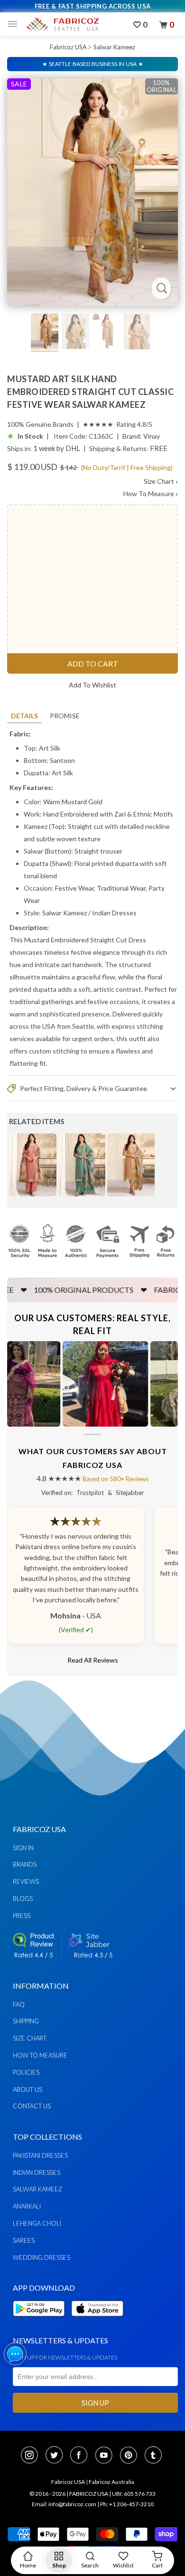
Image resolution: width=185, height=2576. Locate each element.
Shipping (26, 2021)
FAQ (19, 2004)
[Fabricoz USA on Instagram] (32, 2456)
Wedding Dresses (42, 2257)
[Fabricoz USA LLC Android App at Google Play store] (41, 2322)
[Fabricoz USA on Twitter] (57, 2456)
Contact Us (32, 2106)
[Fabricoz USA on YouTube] (107, 2456)
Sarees (24, 2240)
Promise (65, 716)
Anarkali (27, 2206)
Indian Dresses (114, 913)
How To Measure (151, 494)
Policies (26, 2072)
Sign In (23, 1848)
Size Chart (161, 481)
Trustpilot (90, 1493)
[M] (15, 24)
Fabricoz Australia (111, 2482)
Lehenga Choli (37, 2223)
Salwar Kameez (114, 47)
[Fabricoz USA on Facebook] (82, 2456)
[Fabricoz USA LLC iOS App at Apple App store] (97, 2322)
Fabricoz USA (68, 47)
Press (22, 1916)
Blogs (23, 1899)
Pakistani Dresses (40, 2155)
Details (24, 716)
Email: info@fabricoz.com (64, 2504)
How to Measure (40, 2055)
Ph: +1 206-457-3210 (127, 2504)
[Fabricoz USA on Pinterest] (131, 2456)
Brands (25, 1864)
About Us (28, 2089)
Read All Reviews (93, 1660)
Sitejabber (130, 1493)
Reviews (26, 1881)
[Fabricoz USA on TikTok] (154, 2456)
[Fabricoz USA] (62, 24)
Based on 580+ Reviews (116, 1479)
